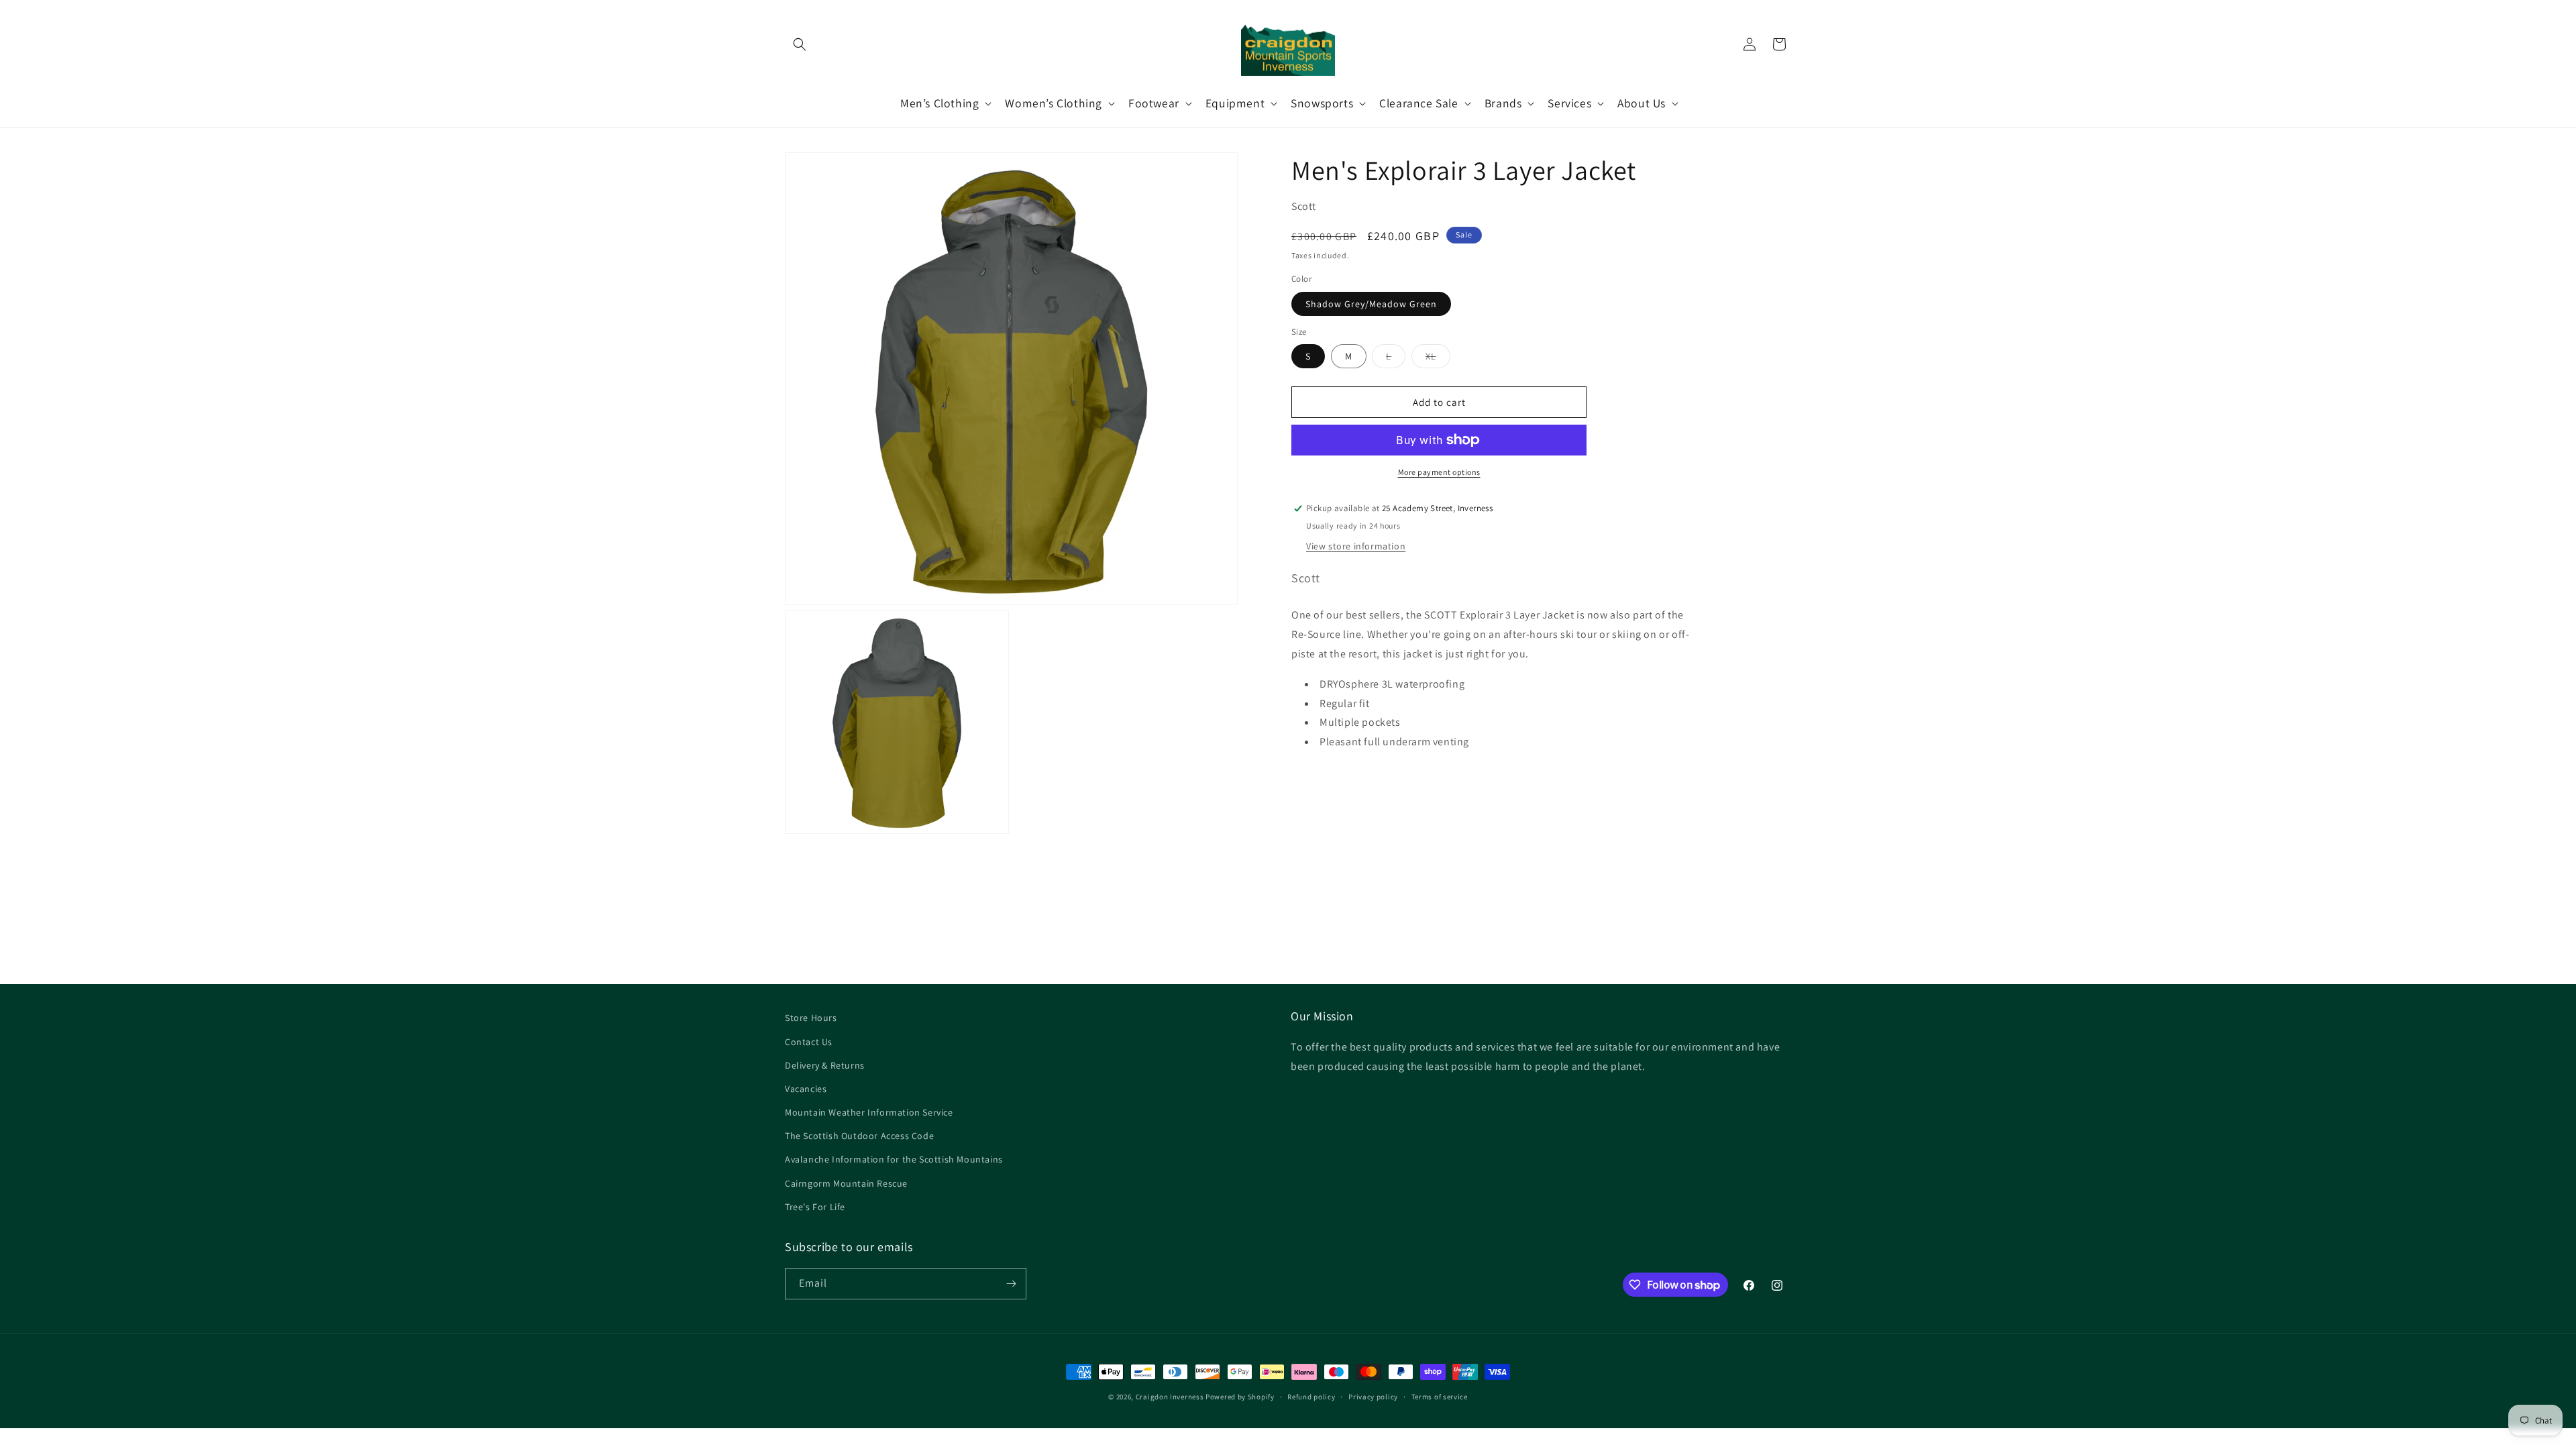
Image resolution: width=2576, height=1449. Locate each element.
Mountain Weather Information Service (869, 1112)
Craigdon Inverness (1170, 1397)
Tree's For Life (815, 1207)
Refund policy (1311, 1397)
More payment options (1439, 472)
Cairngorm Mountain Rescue (846, 1183)
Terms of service (1440, 1397)
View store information (1356, 546)
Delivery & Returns (825, 1065)
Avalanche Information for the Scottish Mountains (894, 1159)
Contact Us (809, 1042)
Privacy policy (1373, 1397)
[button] (800, 44)
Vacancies (806, 1089)
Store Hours (811, 1018)
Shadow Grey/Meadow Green (1371, 304)
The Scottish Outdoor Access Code (859, 1136)
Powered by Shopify (1240, 1397)
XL (1438, 359)
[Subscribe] (1011, 1284)
